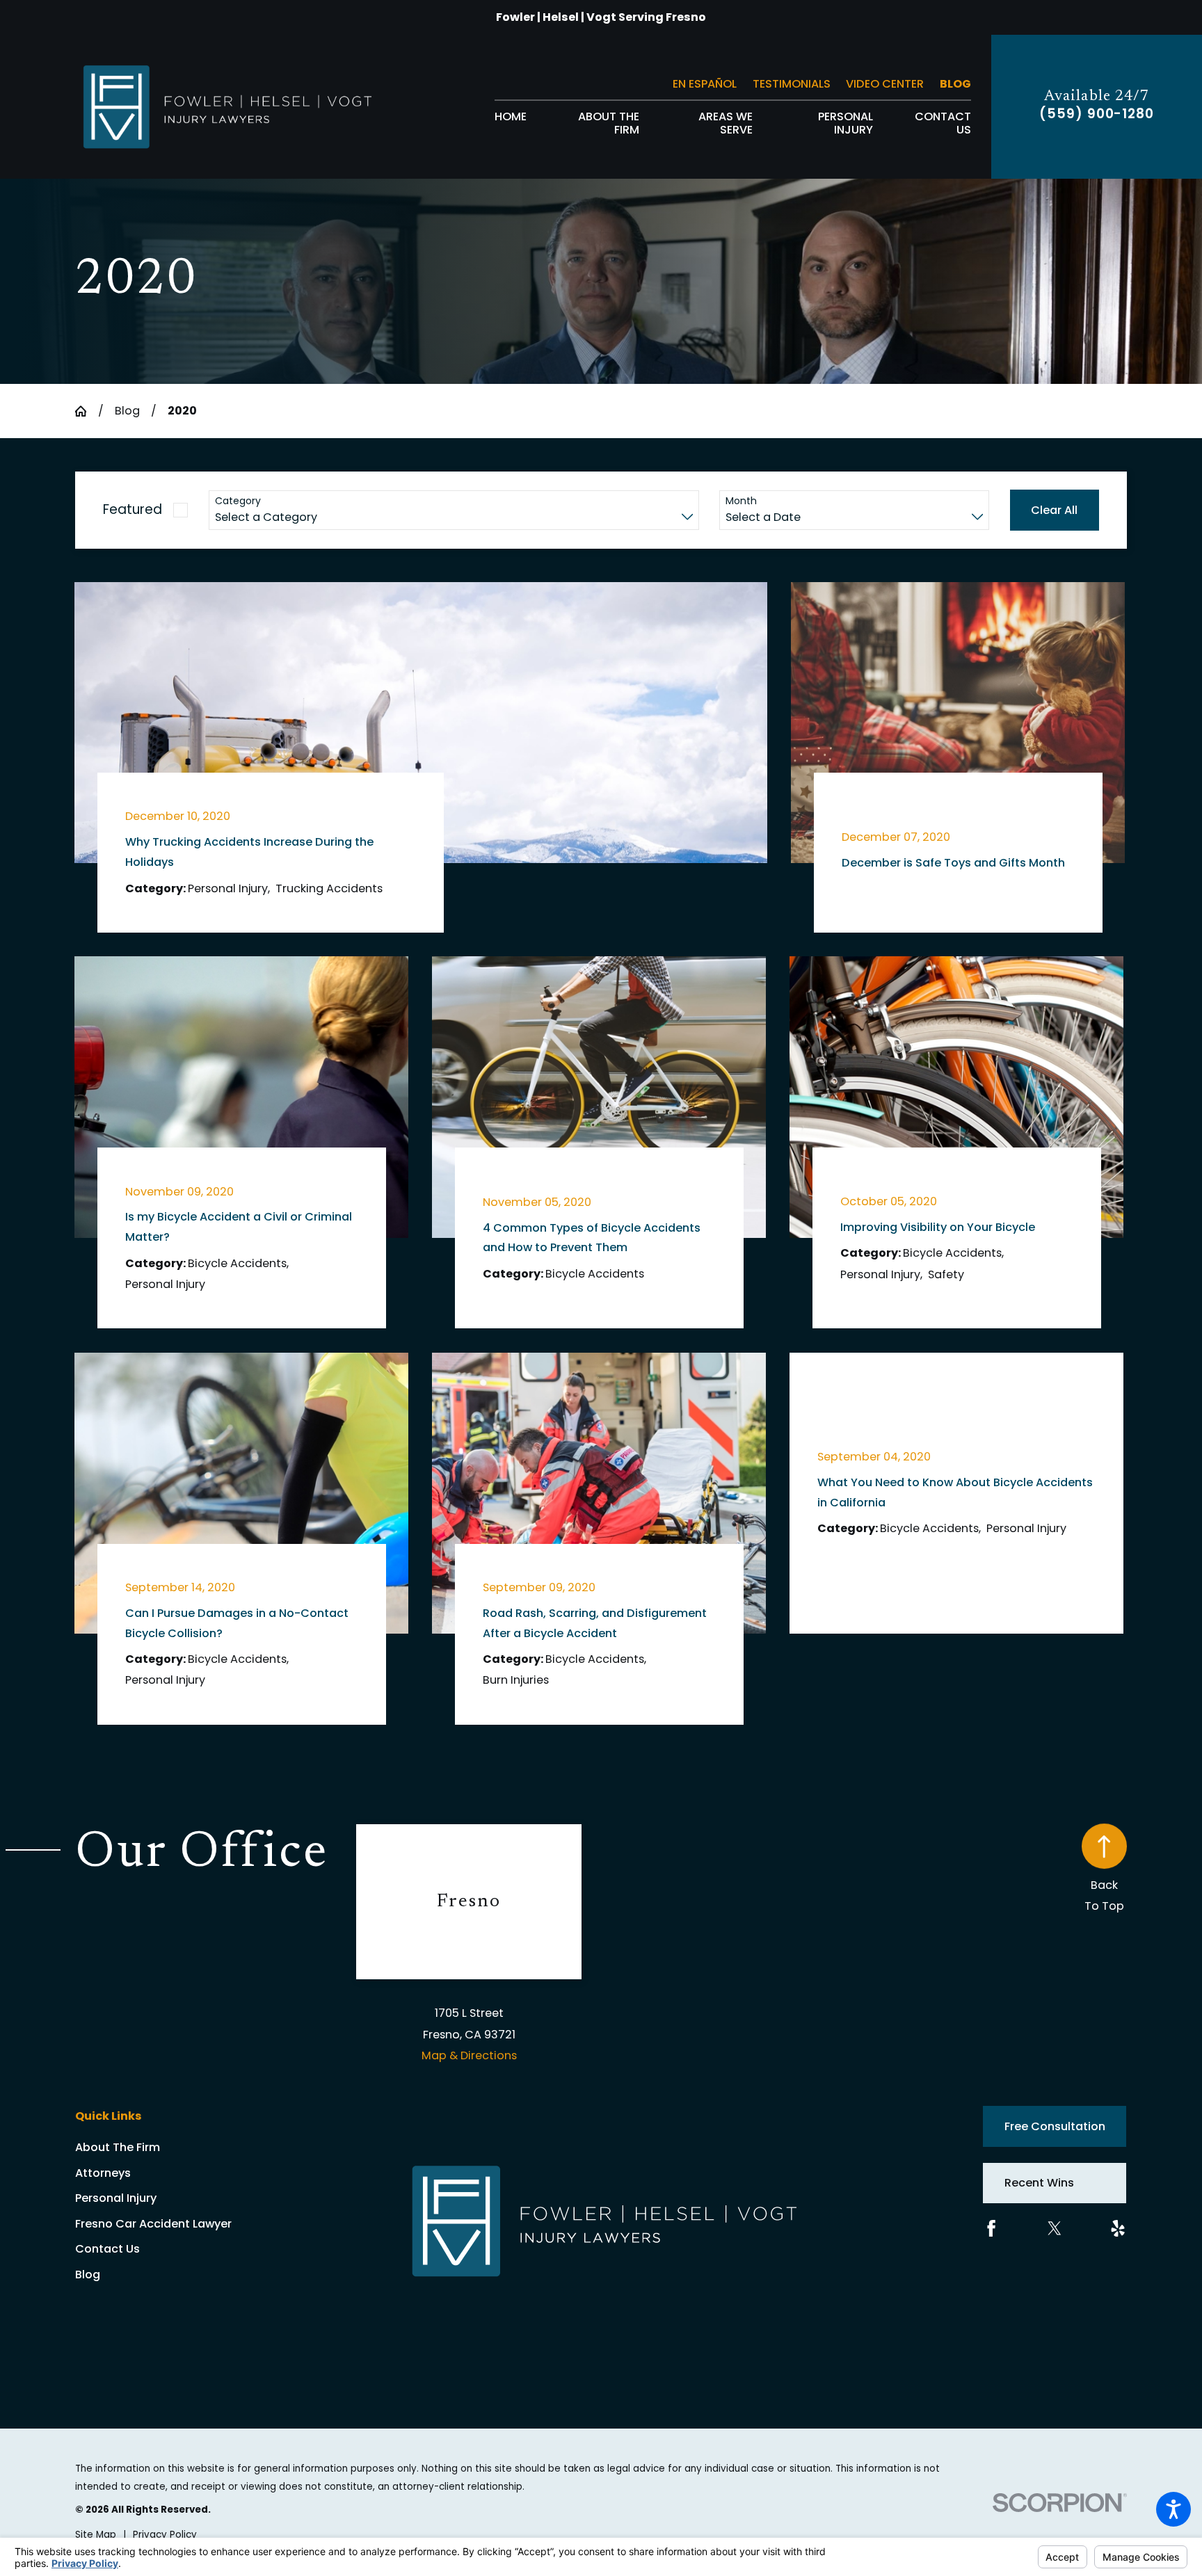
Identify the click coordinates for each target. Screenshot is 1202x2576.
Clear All (1054, 510)
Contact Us (107, 2249)
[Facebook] (991, 2228)
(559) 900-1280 (1097, 114)
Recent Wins (1039, 2183)
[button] (1173, 2509)
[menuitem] (511, 123)
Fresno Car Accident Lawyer (153, 2224)
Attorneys (103, 2173)
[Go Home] (86, 411)
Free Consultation (1055, 2126)
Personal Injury (116, 2198)
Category (238, 501)
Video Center (885, 84)
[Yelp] (1118, 2228)
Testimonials (792, 84)
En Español (705, 84)
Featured (133, 509)
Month (741, 501)
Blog (955, 84)
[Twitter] (1055, 2228)
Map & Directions (469, 2055)
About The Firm (118, 2147)
